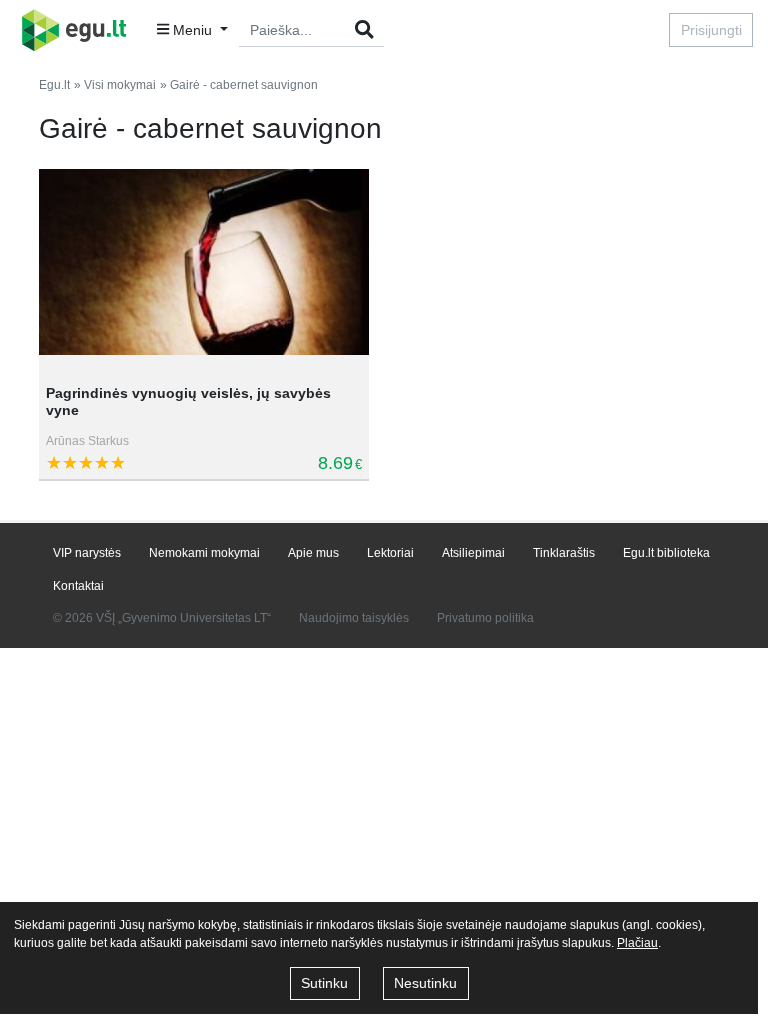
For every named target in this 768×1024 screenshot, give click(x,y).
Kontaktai (78, 586)
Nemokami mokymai (204, 553)
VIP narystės (87, 553)
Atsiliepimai (473, 553)
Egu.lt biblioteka (666, 553)
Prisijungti (711, 30)
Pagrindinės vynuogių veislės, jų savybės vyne (188, 401)
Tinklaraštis (564, 553)
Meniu (192, 30)
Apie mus (313, 553)
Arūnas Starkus (87, 441)
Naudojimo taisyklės (354, 618)
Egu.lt (54, 85)
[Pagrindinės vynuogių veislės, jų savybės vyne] (204, 269)
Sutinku (324, 983)
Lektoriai (390, 553)
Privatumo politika (485, 618)
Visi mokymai (120, 85)
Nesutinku (425, 983)
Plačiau (637, 943)
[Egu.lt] (80, 30)
